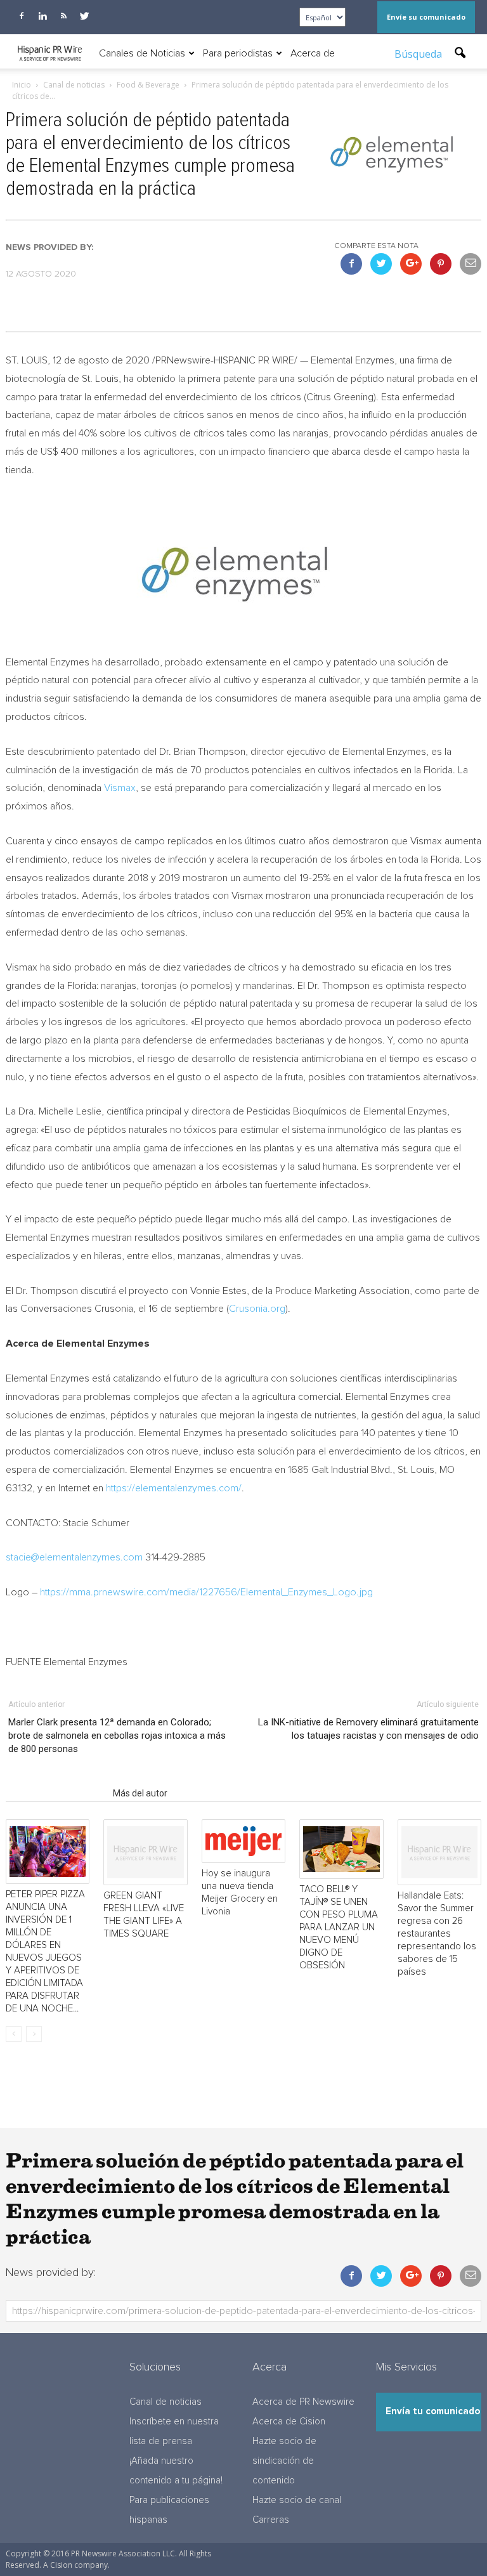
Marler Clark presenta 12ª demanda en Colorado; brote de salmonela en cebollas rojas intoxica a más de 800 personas (117, 1736)
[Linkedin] (42, 16)
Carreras (271, 2520)
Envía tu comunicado (433, 2411)
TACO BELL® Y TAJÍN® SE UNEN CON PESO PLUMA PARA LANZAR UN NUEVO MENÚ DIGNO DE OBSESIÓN (339, 1927)
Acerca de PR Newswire (303, 2402)
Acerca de (313, 53)
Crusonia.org (257, 1309)
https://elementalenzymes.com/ (174, 1488)
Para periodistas (238, 53)
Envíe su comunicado (426, 17)
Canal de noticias (166, 2402)
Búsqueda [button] (419, 54)
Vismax (120, 788)
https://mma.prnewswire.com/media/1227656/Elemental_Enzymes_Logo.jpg (206, 1592)
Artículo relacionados (55, 1793)
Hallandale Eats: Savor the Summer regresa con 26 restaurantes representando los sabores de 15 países (437, 1934)
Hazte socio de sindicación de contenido (284, 2461)
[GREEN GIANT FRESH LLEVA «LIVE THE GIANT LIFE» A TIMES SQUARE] (145, 1853)
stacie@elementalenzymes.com (74, 1557)
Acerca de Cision (289, 2422)
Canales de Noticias (142, 53)
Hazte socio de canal (297, 2500)
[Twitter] (84, 16)
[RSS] (63, 16)
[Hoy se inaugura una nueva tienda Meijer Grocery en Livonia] (243, 1841)
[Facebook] (22, 16)
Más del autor (140, 1793)
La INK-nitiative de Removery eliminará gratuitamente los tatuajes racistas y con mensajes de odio (368, 1729)
